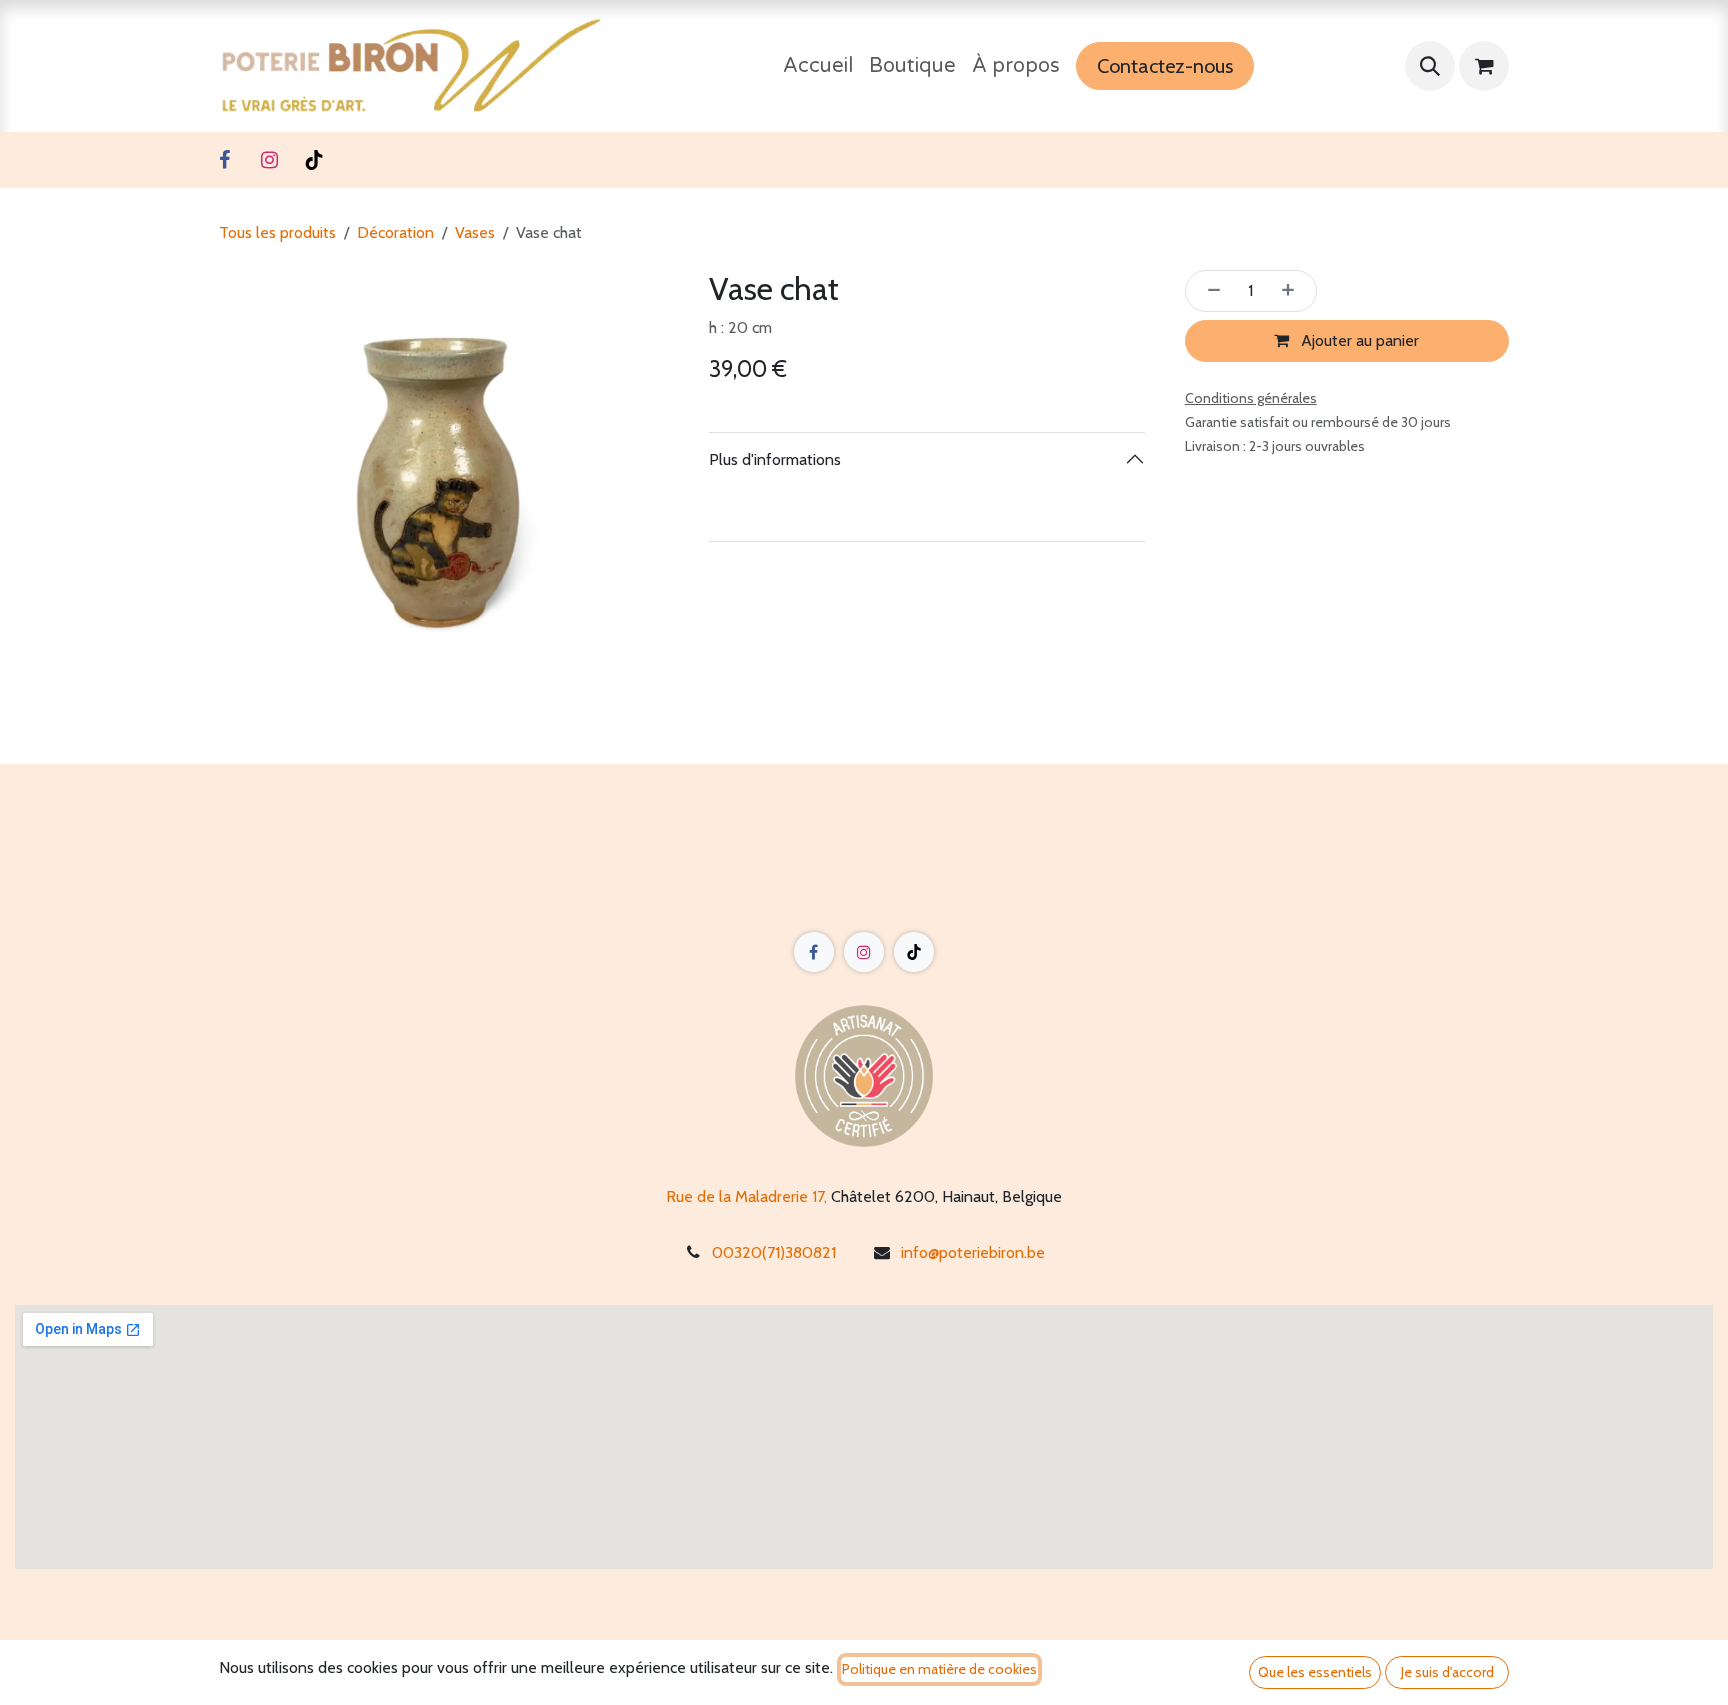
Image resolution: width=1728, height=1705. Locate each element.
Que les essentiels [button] (1315, 1672)
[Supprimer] (1208, 291)
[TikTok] (314, 160)
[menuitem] (818, 66)
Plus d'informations (775, 459)
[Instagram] (269, 160)
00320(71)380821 (774, 1252)
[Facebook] (224, 160)
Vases (475, 232)
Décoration (395, 232)
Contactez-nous (1165, 66)
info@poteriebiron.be (973, 1252)
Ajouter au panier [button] (1358, 340)
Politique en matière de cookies (939, 1669)
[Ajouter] (1294, 291)
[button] (1430, 66)
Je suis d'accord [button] (1447, 1672)
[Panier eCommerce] (1484, 66)
